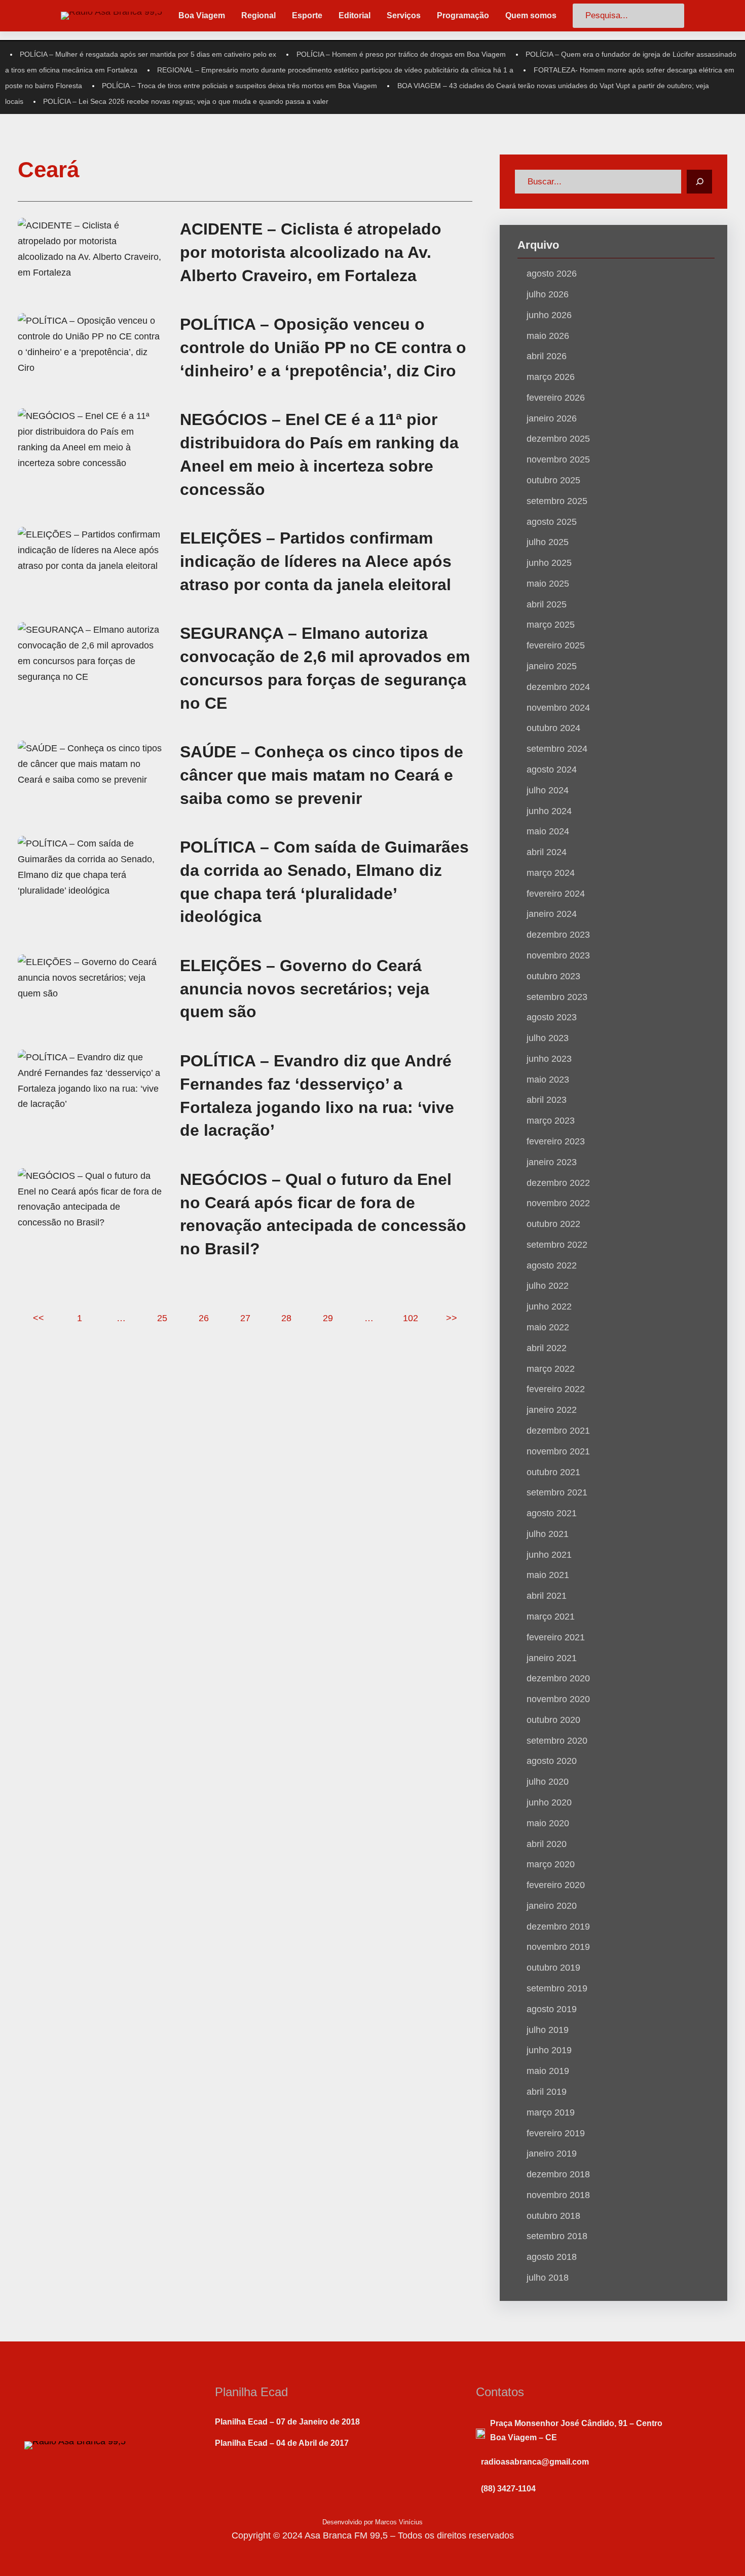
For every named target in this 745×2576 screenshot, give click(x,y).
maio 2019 (548, 2071)
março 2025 (551, 625)
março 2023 (551, 1121)
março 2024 (551, 873)
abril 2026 (547, 356)
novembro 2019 (558, 1947)
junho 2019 (549, 2050)
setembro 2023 (557, 997)
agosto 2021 (552, 1513)
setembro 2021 (557, 1492)
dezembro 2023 (558, 935)
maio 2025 (548, 584)
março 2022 (551, 1369)
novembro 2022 (558, 1203)
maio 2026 (548, 336)
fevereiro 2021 (556, 1637)
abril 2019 (547, 2092)
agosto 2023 (552, 1017)
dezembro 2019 (558, 1927)
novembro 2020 (558, 1699)
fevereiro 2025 (556, 645)
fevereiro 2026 (556, 398)
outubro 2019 (553, 1968)
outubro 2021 (553, 1472)
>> (452, 1318)
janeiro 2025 (552, 666)
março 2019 (551, 2112)
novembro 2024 (558, 708)
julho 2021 (548, 1534)
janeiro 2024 (552, 914)
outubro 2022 (553, 1224)
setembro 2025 (557, 501)
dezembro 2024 (558, 687)
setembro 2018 (557, 2236)
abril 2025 (547, 604)
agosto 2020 (552, 1761)
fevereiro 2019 (556, 2133)
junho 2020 (549, 1802)
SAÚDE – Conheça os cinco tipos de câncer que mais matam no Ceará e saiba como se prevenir (322, 775)
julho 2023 (548, 1038)
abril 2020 (547, 1844)
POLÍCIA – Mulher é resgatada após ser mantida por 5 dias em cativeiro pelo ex (148, 54)
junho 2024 (549, 811)
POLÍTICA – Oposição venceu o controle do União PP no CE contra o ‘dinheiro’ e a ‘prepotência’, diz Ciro (323, 348)
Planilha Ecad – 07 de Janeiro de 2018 (287, 2422)
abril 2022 (547, 1348)
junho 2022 (549, 1306)
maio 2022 (548, 1327)
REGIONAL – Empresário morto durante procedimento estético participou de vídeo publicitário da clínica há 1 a (335, 70)
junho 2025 (549, 563)
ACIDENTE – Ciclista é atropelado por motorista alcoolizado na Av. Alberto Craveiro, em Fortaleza (311, 252)
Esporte (307, 15)
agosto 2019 (552, 2009)
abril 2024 (547, 852)
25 (162, 1318)
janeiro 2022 (552, 1410)
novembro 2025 (558, 459)
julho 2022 (548, 1286)
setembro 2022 (557, 1245)
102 (411, 1318)
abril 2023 (547, 1100)
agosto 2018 (552, 2257)
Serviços (404, 15)
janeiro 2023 (552, 1162)
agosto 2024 (552, 770)
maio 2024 (548, 831)
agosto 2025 (552, 522)
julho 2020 (548, 1782)
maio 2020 (548, 1823)
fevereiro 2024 (556, 894)
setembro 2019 (557, 1988)
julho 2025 (548, 542)
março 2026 (551, 377)
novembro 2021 (558, 1451)
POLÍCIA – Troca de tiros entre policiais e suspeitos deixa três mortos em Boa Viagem (239, 86)
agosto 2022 (552, 1265)
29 (328, 1318)
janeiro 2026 (552, 418)
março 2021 (551, 1617)
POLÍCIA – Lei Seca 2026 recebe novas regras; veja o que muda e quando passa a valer (186, 101)
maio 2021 (548, 1575)
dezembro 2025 (558, 439)
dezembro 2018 (558, 2174)
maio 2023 (548, 1080)
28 (286, 1318)
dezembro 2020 (558, 1678)
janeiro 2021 (552, 1658)
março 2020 (551, 1864)
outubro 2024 (553, 728)
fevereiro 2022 (556, 1389)
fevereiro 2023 (556, 1141)
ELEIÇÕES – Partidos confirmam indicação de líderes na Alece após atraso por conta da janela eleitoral (316, 561)
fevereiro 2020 (556, 1885)
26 (204, 1318)
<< (39, 1318)
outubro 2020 (553, 1720)
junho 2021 (549, 1555)
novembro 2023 (558, 955)
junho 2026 (549, 315)
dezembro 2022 (558, 1183)
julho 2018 (548, 2278)
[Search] (699, 182)
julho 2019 (548, 2030)
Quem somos (531, 15)
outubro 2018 (553, 2216)
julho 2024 (548, 790)
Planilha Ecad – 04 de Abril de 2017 (282, 2443)
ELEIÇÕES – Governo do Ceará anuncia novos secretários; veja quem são (305, 989)
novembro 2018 (558, 2195)
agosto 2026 (552, 274)
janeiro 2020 (552, 1906)
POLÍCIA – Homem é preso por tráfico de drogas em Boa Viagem (401, 54)
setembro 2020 (557, 1741)
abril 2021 (547, 1596)
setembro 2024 (557, 749)
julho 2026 (548, 294)
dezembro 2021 (558, 1431)
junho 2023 (549, 1059)
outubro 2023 (553, 976)
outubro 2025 (553, 480)
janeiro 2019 (552, 2154)
